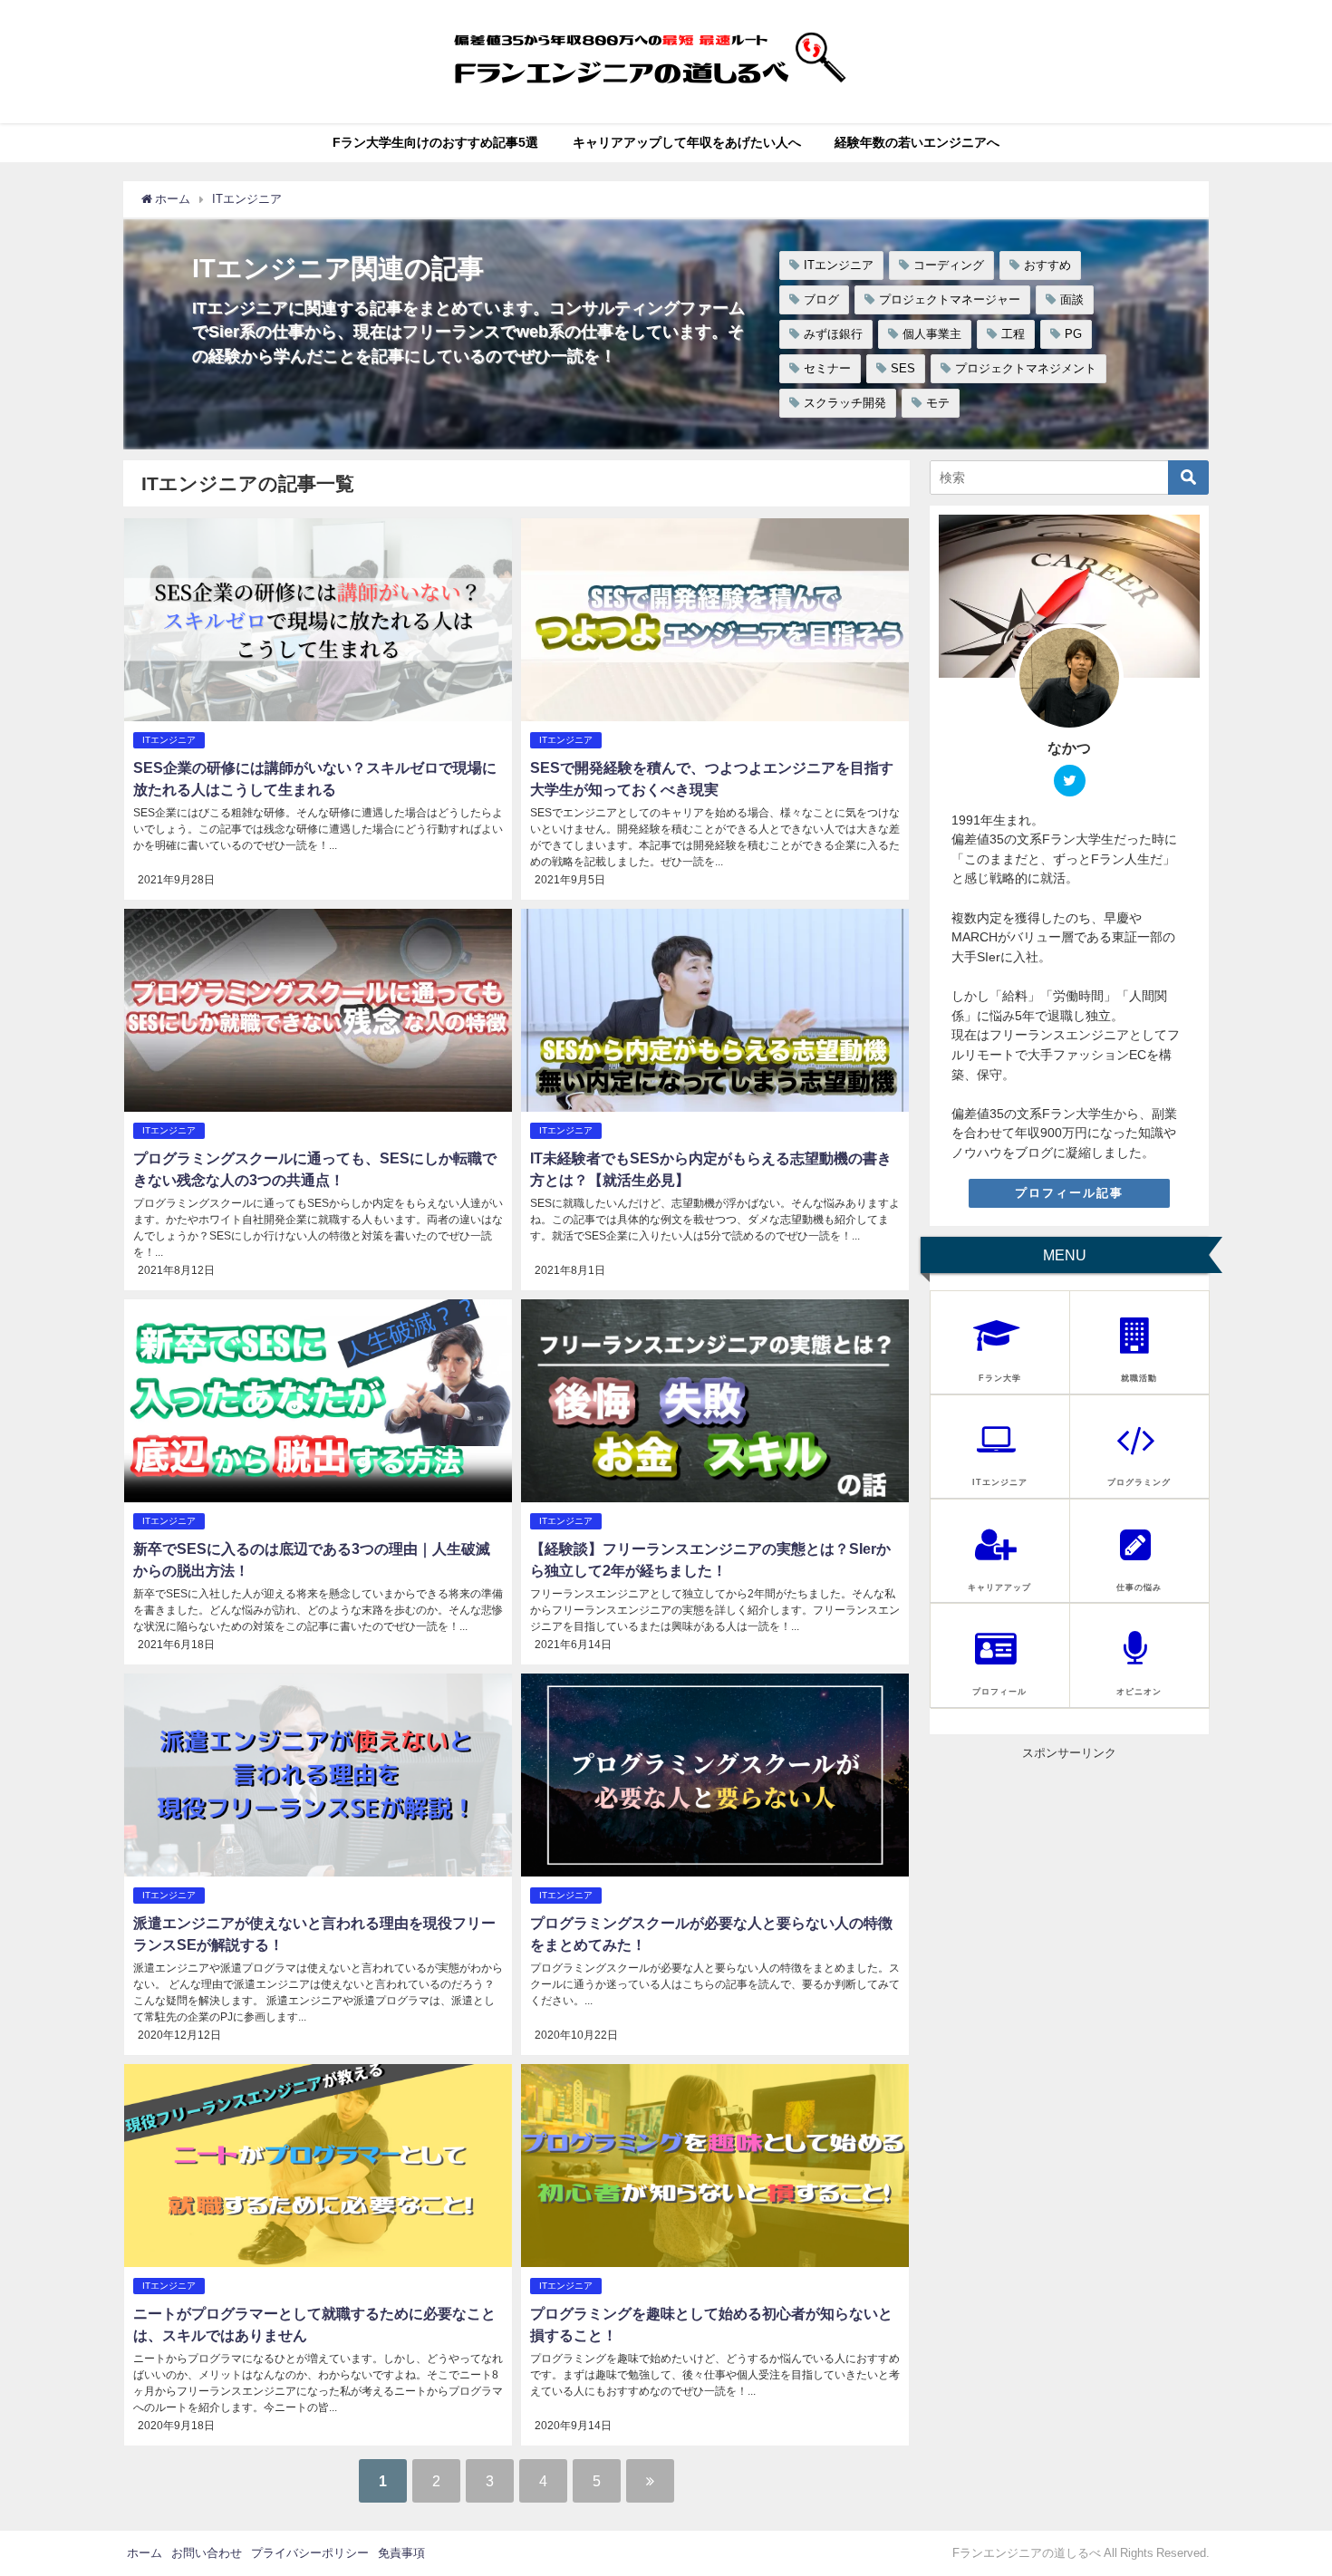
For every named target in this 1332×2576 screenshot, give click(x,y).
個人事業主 (932, 334)
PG (1073, 334)
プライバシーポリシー (310, 2553)
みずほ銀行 (833, 334)
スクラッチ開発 (845, 403)
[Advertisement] (1069, 1875)
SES (903, 368)
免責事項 (401, 2553)
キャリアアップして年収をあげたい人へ (687, 142)
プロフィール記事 (1069, 1193)
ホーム (145, 2553)
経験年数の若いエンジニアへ (917, 142)
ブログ (821, 299)
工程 (1013, 334)
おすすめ (1047, 265)
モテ (938, 403)
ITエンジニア (839, 265)
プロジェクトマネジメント (1026, 368)
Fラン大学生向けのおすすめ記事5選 (435, 142)
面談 (1072, 299)
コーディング (949, 265)
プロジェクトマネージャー (950, 299)
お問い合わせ (207, 2553)
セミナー (827, 368)
